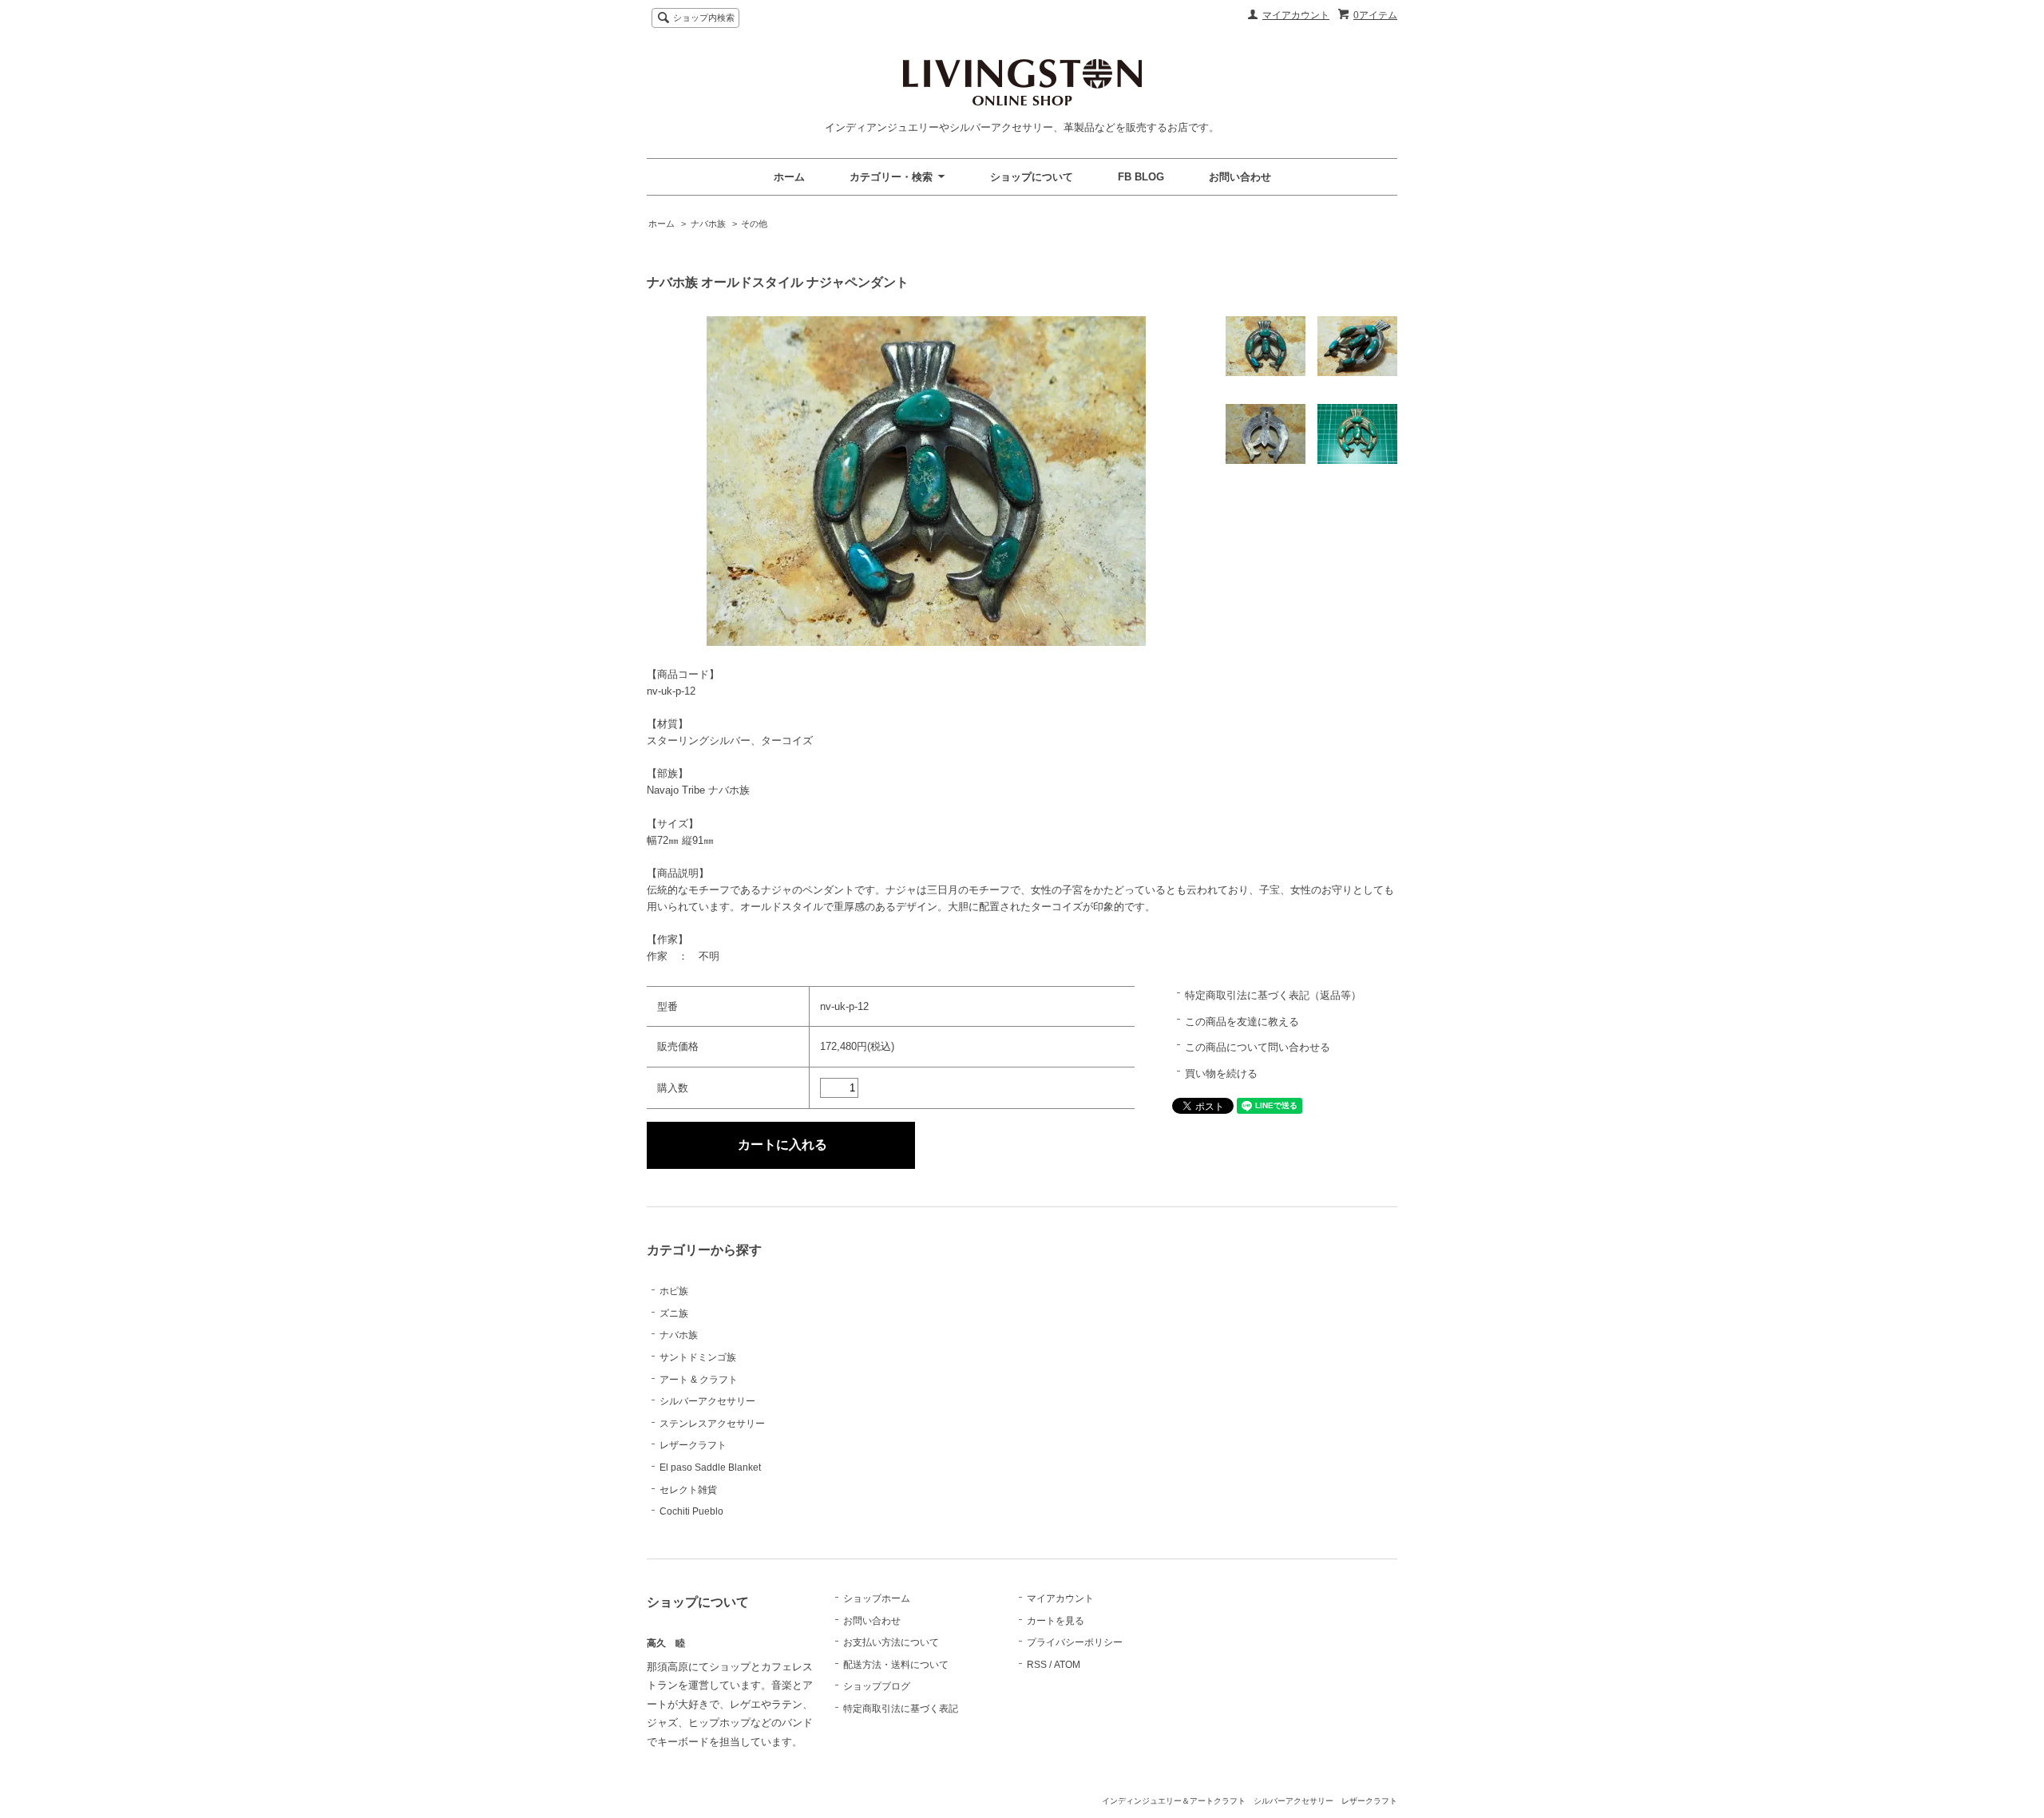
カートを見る (1056, 1621)
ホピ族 (674, 1291)
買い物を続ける (1221, 1073)
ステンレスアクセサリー (712, 1424)
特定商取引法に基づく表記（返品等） (1273, 995)
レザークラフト (693, 1445)
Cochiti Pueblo (691, 1511)
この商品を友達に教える (1242, 1022)
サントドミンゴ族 (698, 1357)
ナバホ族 (708, 224)
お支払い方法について (891, 1642)
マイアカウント (1296, 15)
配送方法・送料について (896, 1665)
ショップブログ (877, 1686)
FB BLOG (1141, 177)
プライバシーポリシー (1075, 1642)
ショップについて (1032, 177)
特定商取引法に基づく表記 (901, 1709)
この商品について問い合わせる (1258, 1047)
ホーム (789, 177)
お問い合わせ (1240, 177)
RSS (1037, 1665)
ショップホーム (877, 1598)
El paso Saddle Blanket (710, 1467)
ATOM (1067, 1665)
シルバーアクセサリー (707, 1401)
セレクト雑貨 (688, 1490)
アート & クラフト (699, 1380)
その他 (754, 224)
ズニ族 (674, 1313)
